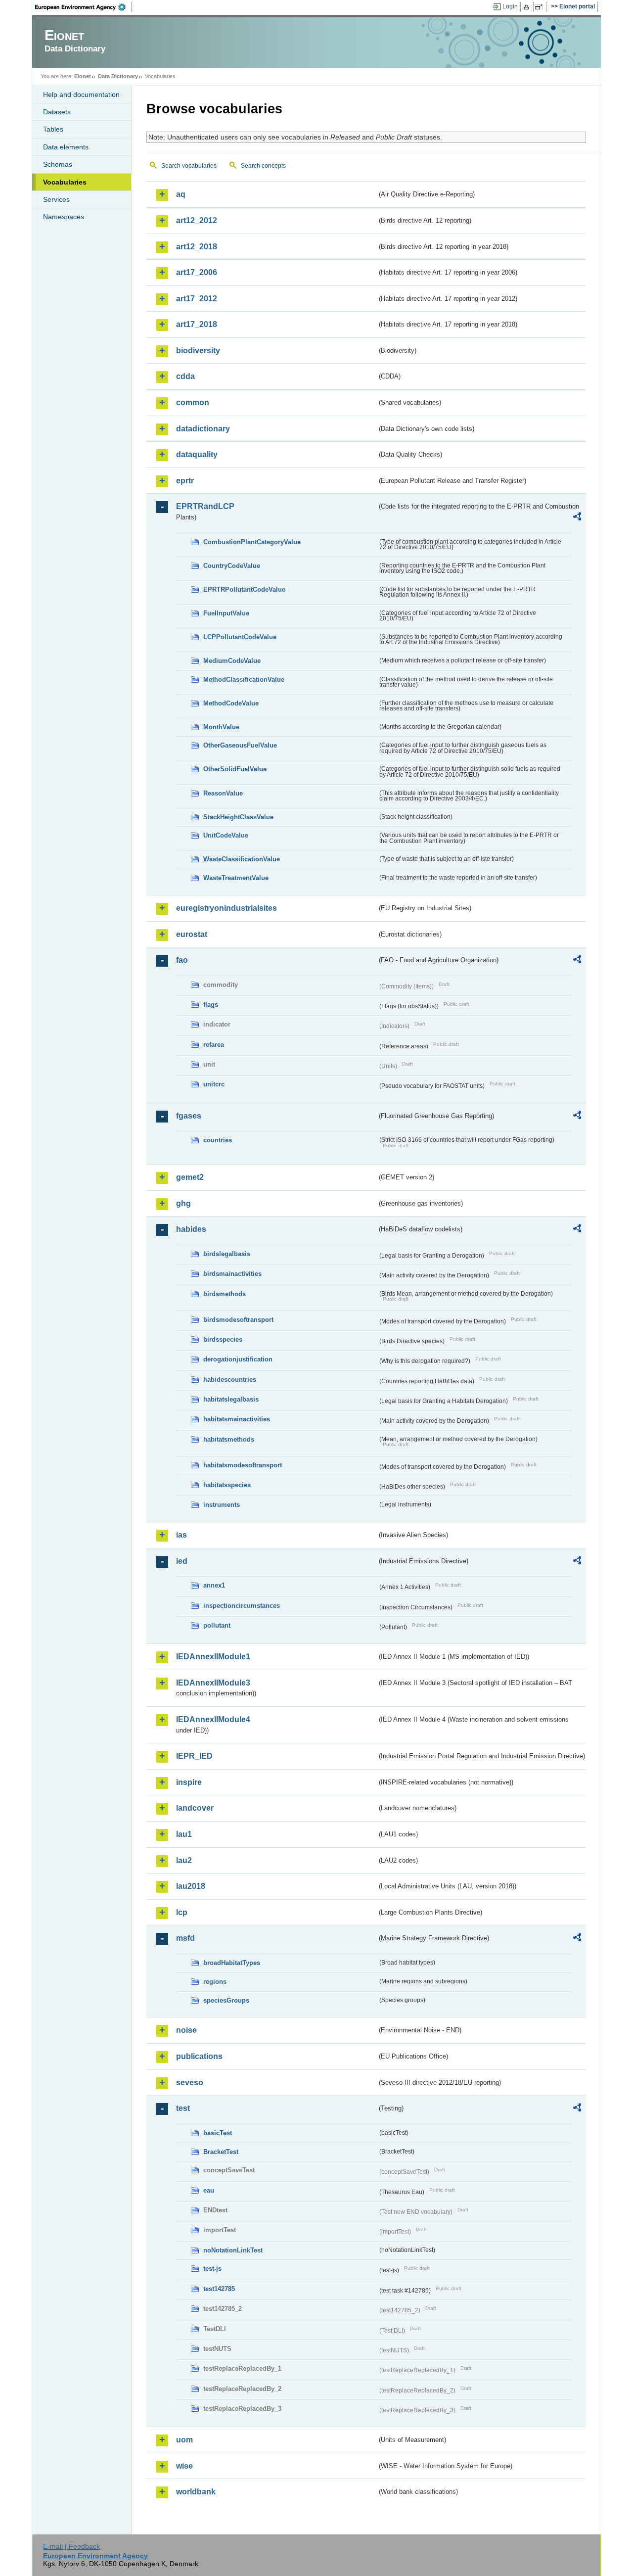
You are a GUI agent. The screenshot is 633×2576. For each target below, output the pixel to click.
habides (191, 1229)
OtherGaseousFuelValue (240, 745)
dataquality (197, 454)
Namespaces (64, 217)
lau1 (184, 1834)
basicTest (218, 2133)
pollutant (217, 1625)
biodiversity (198, 351)
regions (215, 1982)
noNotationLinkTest (233, 2250)
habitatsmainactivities (237, 1419)
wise (184, 2466)
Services (56, 199)
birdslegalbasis (227, 1254)
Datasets (57, 112)
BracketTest (221, 2152)
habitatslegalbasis (231, 1399)
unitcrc (214, 1084)
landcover (195, 1808)
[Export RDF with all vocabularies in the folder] (577, 518)
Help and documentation (81, 94)
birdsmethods (225, 1294)
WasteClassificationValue (242, 859)
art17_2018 (197, 324)
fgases (189, 1116)
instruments (222, 1505)
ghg (183, 1203)
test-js (212, 2269)
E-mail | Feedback (71, 2546)
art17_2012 (197, 299)
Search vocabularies (189, 166)
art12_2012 (197, 220)
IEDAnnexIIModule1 (213, 1657)
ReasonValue (223, 793)
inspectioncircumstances (242, 1606)
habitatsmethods (229, 1439)
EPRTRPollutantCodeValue (244, 589)
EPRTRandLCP (205, 506)
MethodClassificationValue (244, 679)
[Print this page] (528, 7)
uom (184, 2440)
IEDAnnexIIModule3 (213, 1683)
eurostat (192, 934)
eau (209, 2190)
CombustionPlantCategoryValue (252, 542)
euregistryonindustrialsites (226, 908)
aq (181, 194)
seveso (190, 2083)
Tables (53, 129)
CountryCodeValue (232, 566)
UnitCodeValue (226, 835)
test (183, 2108)
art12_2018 (197, 247)
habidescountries (230, 1380)
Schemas (58, 164)
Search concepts (263, 166)
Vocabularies (65, 182)
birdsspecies (223, 1339)
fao (182, 960)
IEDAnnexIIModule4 (213, 1719)
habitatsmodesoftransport (243, 1465)
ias (181, 1535)
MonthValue (221, 727)
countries (218, 1140)
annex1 (214, 1585)
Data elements (66, 147)
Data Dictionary (118, 76)
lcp (182, 1912)
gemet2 (190, 1177)
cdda (185, 376)
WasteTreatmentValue (236, 878)
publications (199, 2056)
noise (186, 2030)
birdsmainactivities (232, 1274)
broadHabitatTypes (232, 1963)
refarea (214, 1045)
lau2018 (191, 1886)
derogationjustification (238, 1359)
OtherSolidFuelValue (235, 769)
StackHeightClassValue (238, 817)
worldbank (196, 2492)
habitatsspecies (227, 1485)
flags (211, 1005)
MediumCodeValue (232, 661)
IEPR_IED (194, 1756)
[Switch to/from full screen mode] (541, 7)
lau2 (184, 1860)
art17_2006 (197, 272)
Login (510, 6)
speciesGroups (226, 2000)
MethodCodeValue (231, 703)
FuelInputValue (226, 613)
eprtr (185, 481)
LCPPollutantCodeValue (240, 637)
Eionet (83, 76)
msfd (185, 1938)
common (193, 402)
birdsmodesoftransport (238, 1320)
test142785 (219, 2289)
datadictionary (203, 429)
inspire (189, 1782)
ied (182, 1561)
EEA (84, 7)
